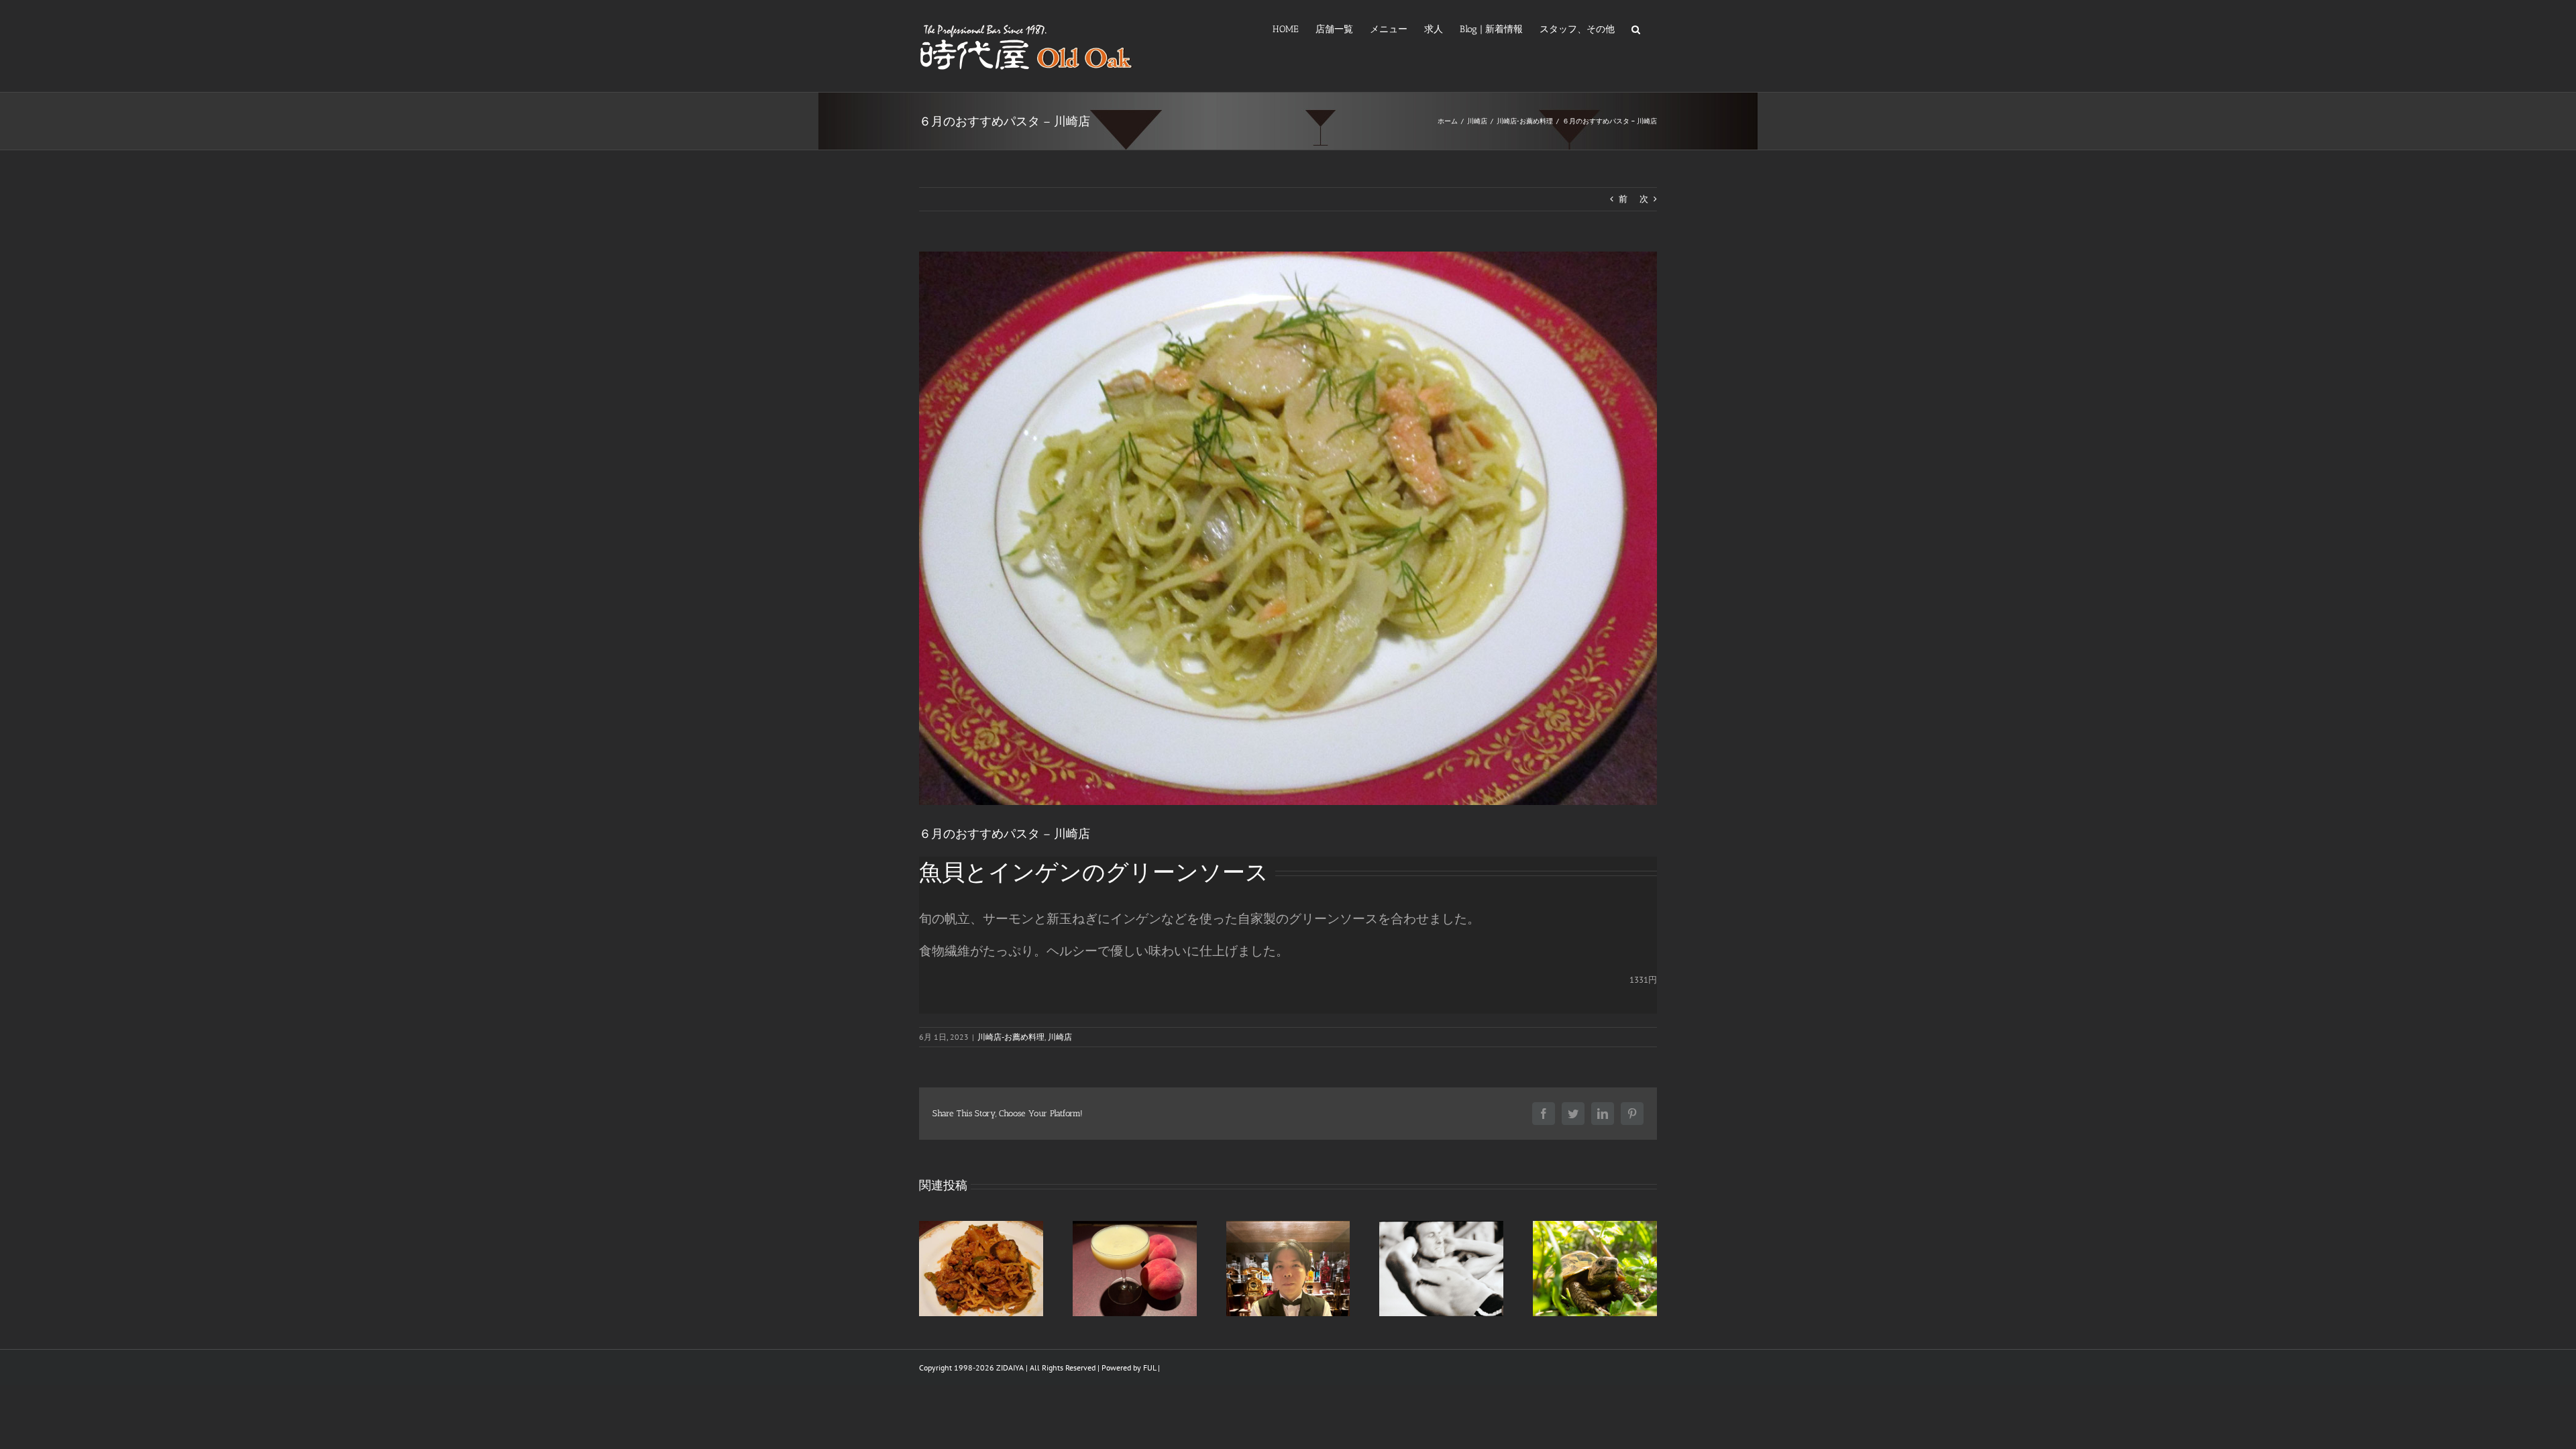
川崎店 (1060, 1037)
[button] (1636, 28)
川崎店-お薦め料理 (1011, 1037)
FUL (1149, 1367)
